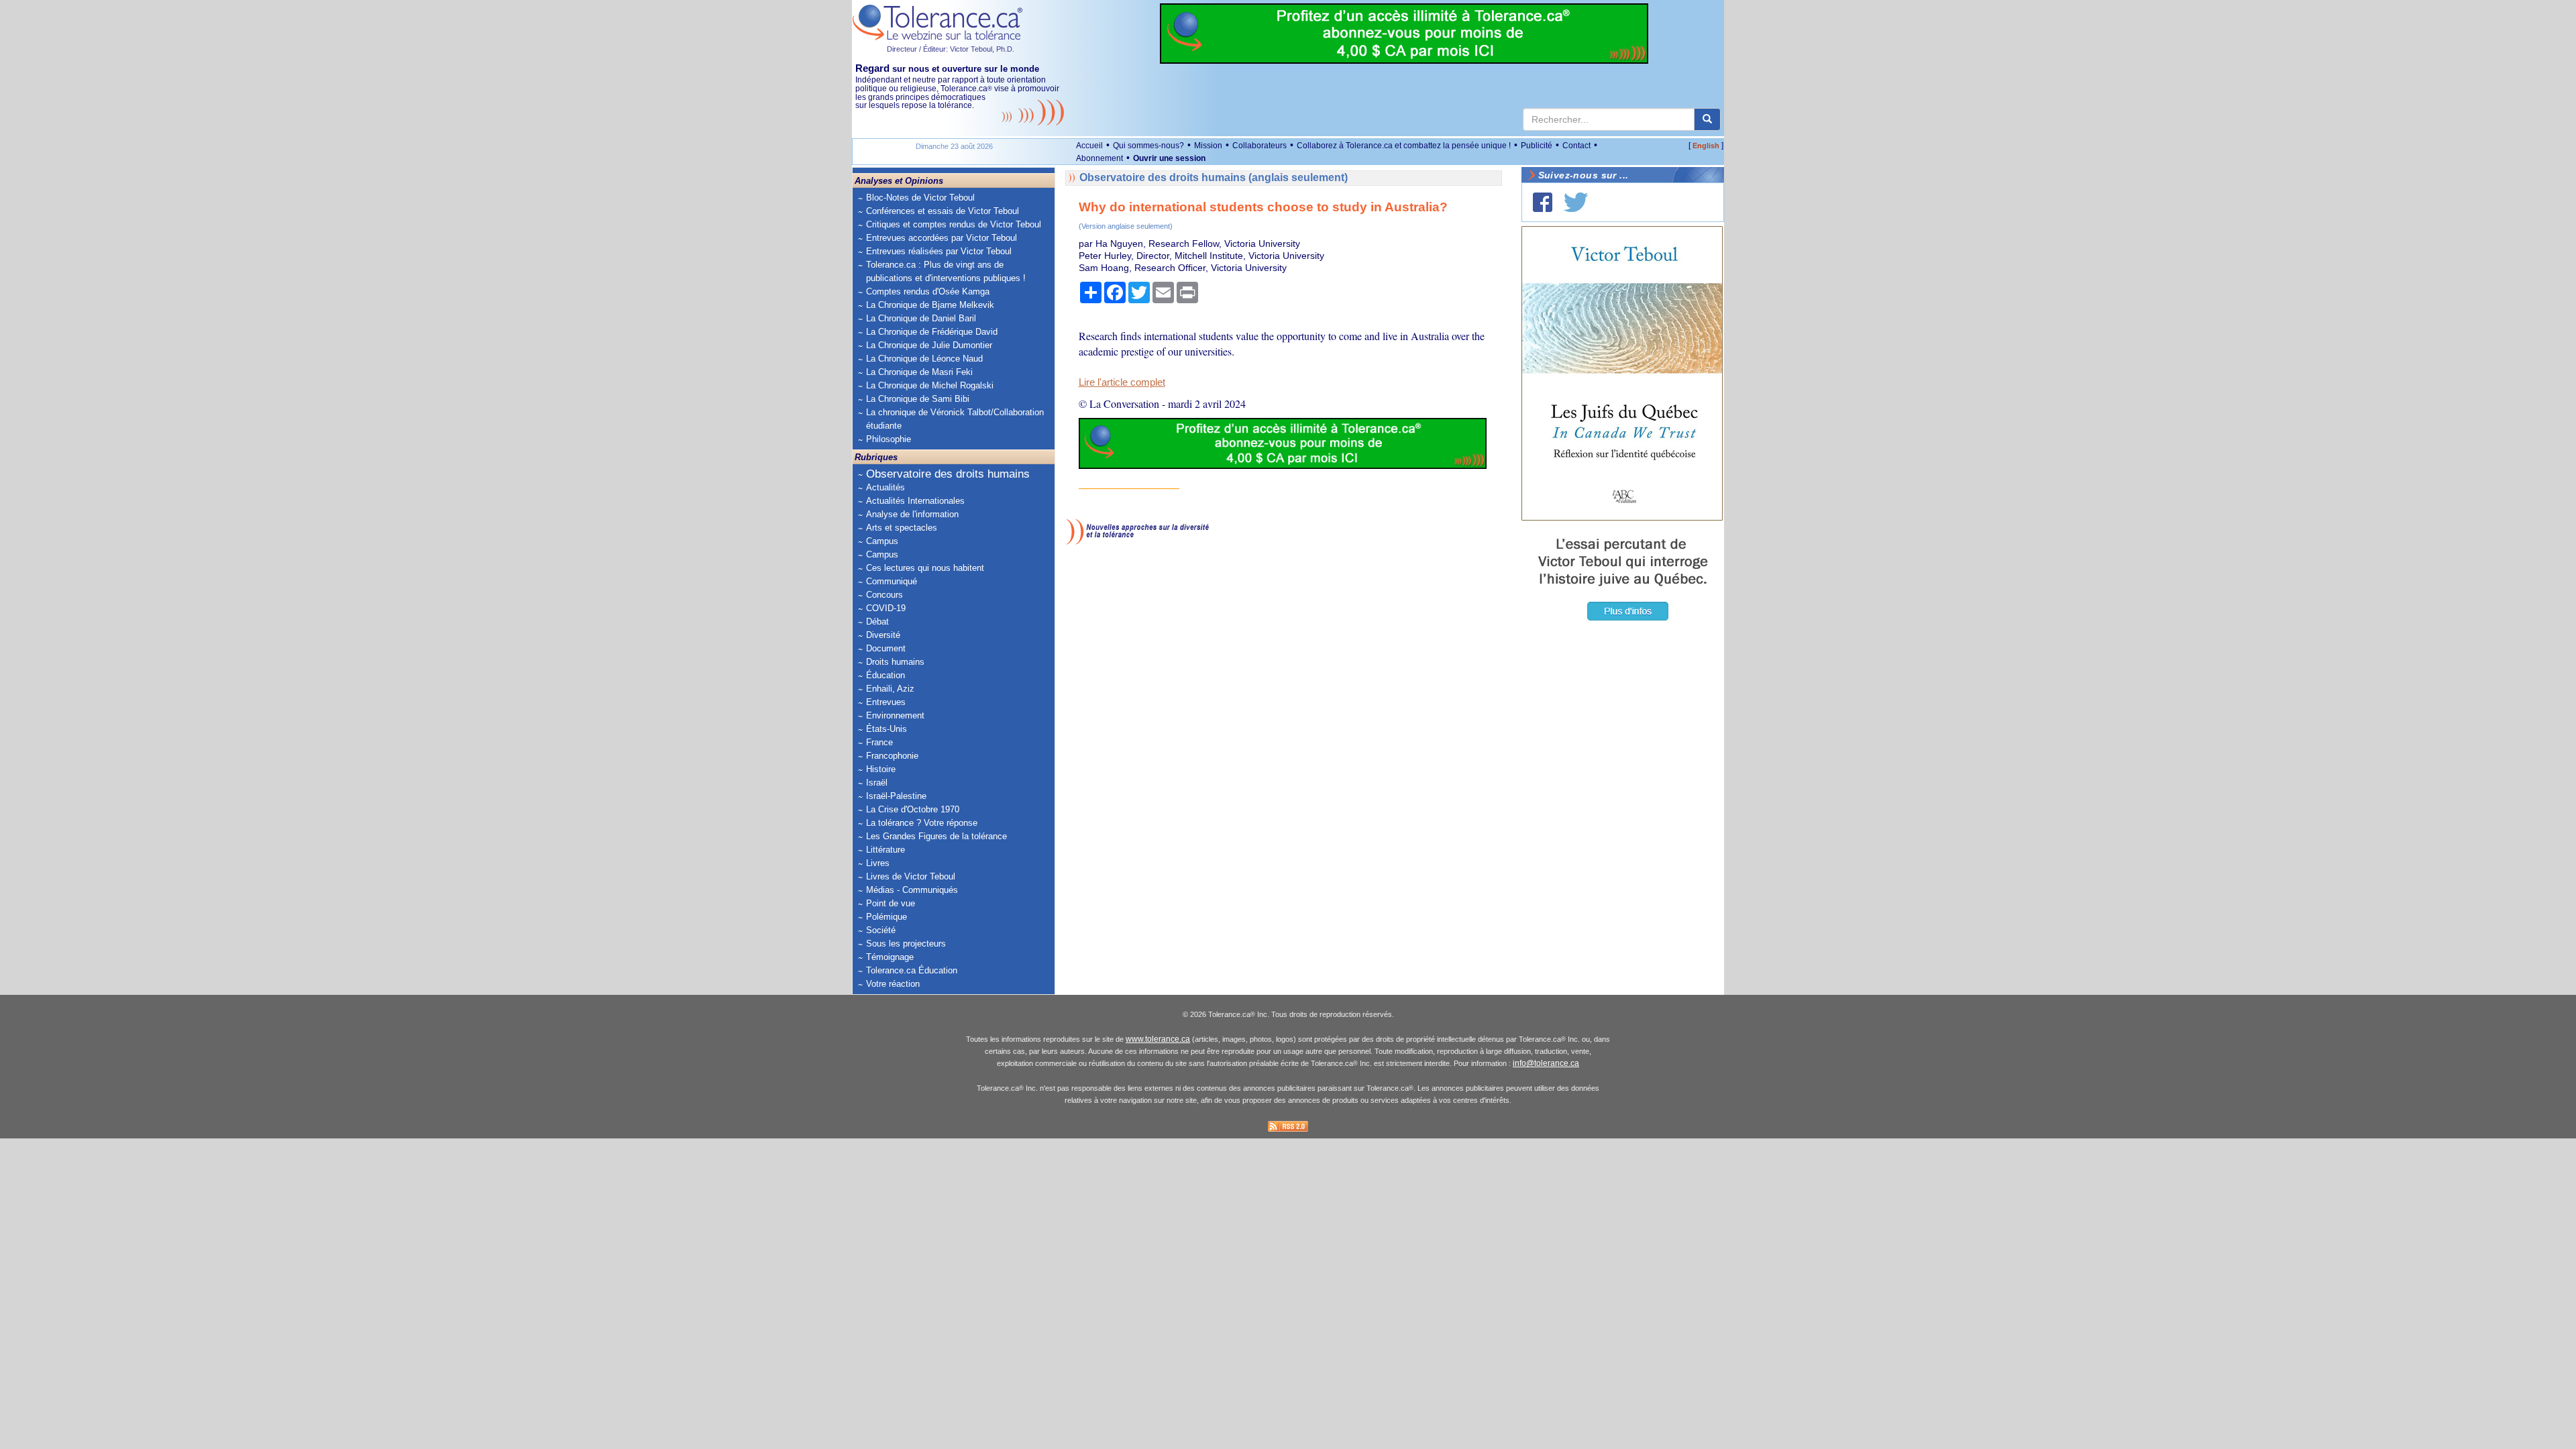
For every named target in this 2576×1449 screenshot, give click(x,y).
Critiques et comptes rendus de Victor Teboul (954, 224)
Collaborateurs (1259, 146)
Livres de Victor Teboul (911, 876)
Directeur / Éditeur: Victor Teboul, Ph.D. (951, 49)
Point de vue (891, 903)
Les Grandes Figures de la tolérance (936, 836)
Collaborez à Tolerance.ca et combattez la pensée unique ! (1404, 146)
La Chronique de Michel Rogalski (930, 385)
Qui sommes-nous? (1148, 146)
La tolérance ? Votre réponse (922, 823)
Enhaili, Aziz (890, 689)
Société (881, 930)
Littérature (885, 850)
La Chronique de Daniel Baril (921, 318)
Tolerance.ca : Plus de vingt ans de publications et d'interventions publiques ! (946, 271)
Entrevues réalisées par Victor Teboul (939, 251)
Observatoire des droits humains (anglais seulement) (1214, 177)
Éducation (885, 675)
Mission (1208, 146)
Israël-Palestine (896, 796)
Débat (877, 622)
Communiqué (892, 581)
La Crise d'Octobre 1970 (913, 809)
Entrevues (886, 702)
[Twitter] (1576, 202)
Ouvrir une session (1169, 158)
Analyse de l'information (912, 514)
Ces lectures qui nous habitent (925, 568)
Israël (877, 783)
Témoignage (890, 957)
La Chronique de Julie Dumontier (929, 345)
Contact (1576, 146)
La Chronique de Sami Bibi (918, 399)
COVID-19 (886, 608)
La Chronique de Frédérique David (932, 332)
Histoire (881, 769)
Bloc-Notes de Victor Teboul (920, 198)
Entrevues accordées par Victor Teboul (942, 238)
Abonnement (1099, 158)
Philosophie (889, 439)
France (879, 742)
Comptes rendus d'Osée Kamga (928, 291)
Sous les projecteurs (906, 944)
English (1706, 146)
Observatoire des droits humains (948, 474)
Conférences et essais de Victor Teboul (943, 211)
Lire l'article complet (1122, 382)
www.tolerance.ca (1158, 1039)
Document (886, 648)
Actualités (885, 487)
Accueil (1089, 146)
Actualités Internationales (915, 501)
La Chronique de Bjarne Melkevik (930, 305)
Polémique (887, 917)
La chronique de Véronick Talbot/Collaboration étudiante (955, 419)
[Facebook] (1543, 202)
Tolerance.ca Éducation (912, 970)
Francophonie (892, 756)
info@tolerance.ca (1546, 1063)
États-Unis (887, 729)
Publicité (1537, 146)
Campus (882, 541)
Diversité (883, 635)
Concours (884, 595)
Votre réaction (893, 984)
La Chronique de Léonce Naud (924, 359)
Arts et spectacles (902, 528)
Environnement (895, 715)
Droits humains (895, 662)
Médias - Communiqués (912, 890)
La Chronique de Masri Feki (919, 372)
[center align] (1707, 119)
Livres (878, 863)
